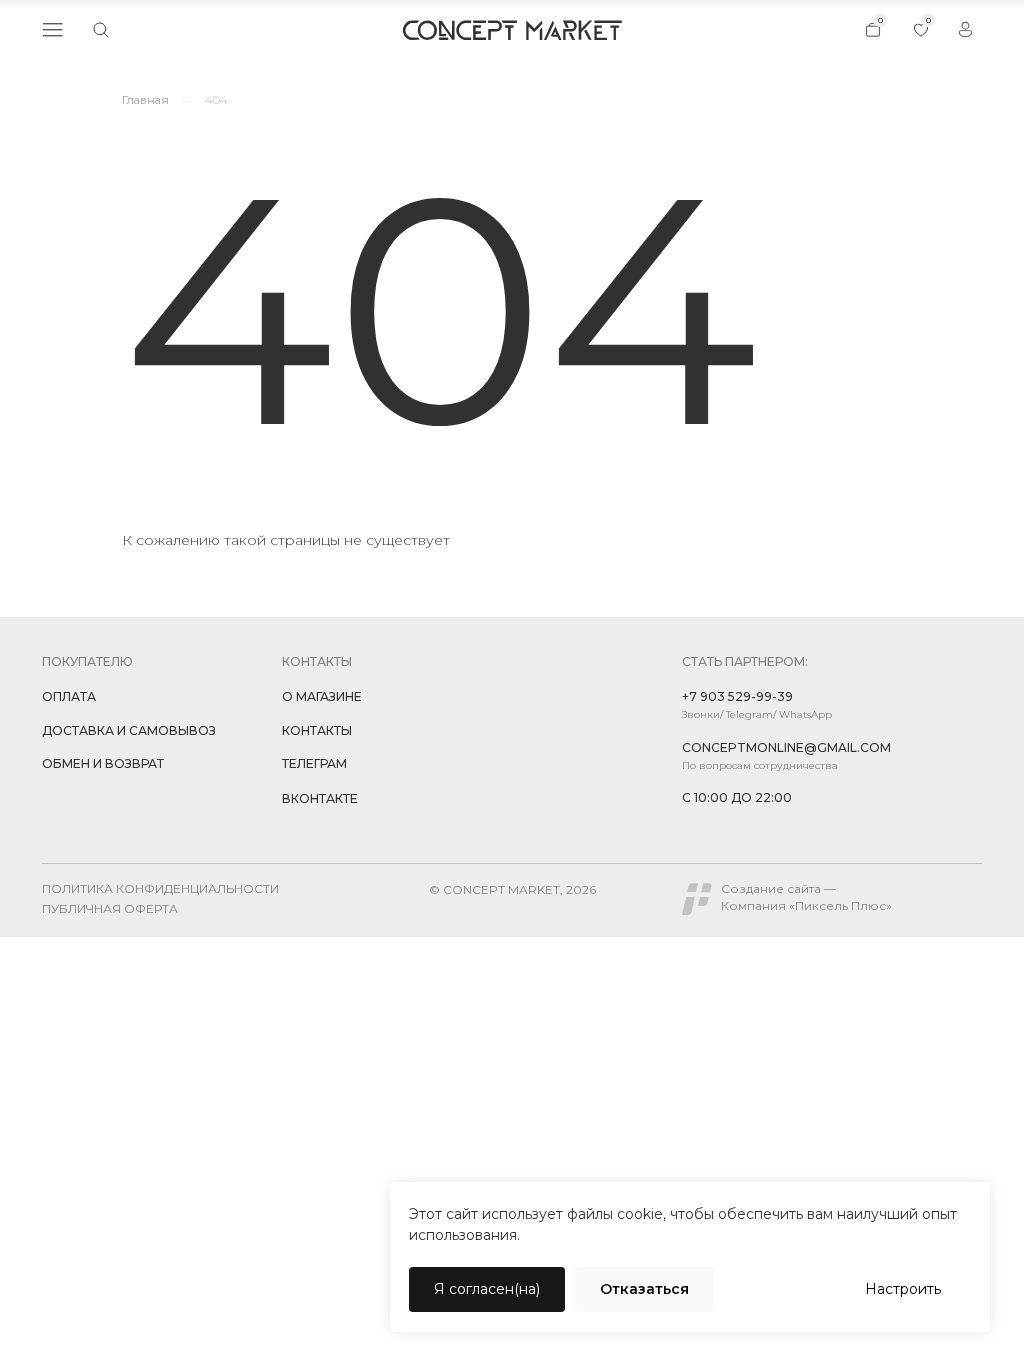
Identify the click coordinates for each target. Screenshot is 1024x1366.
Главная (145, 99)
